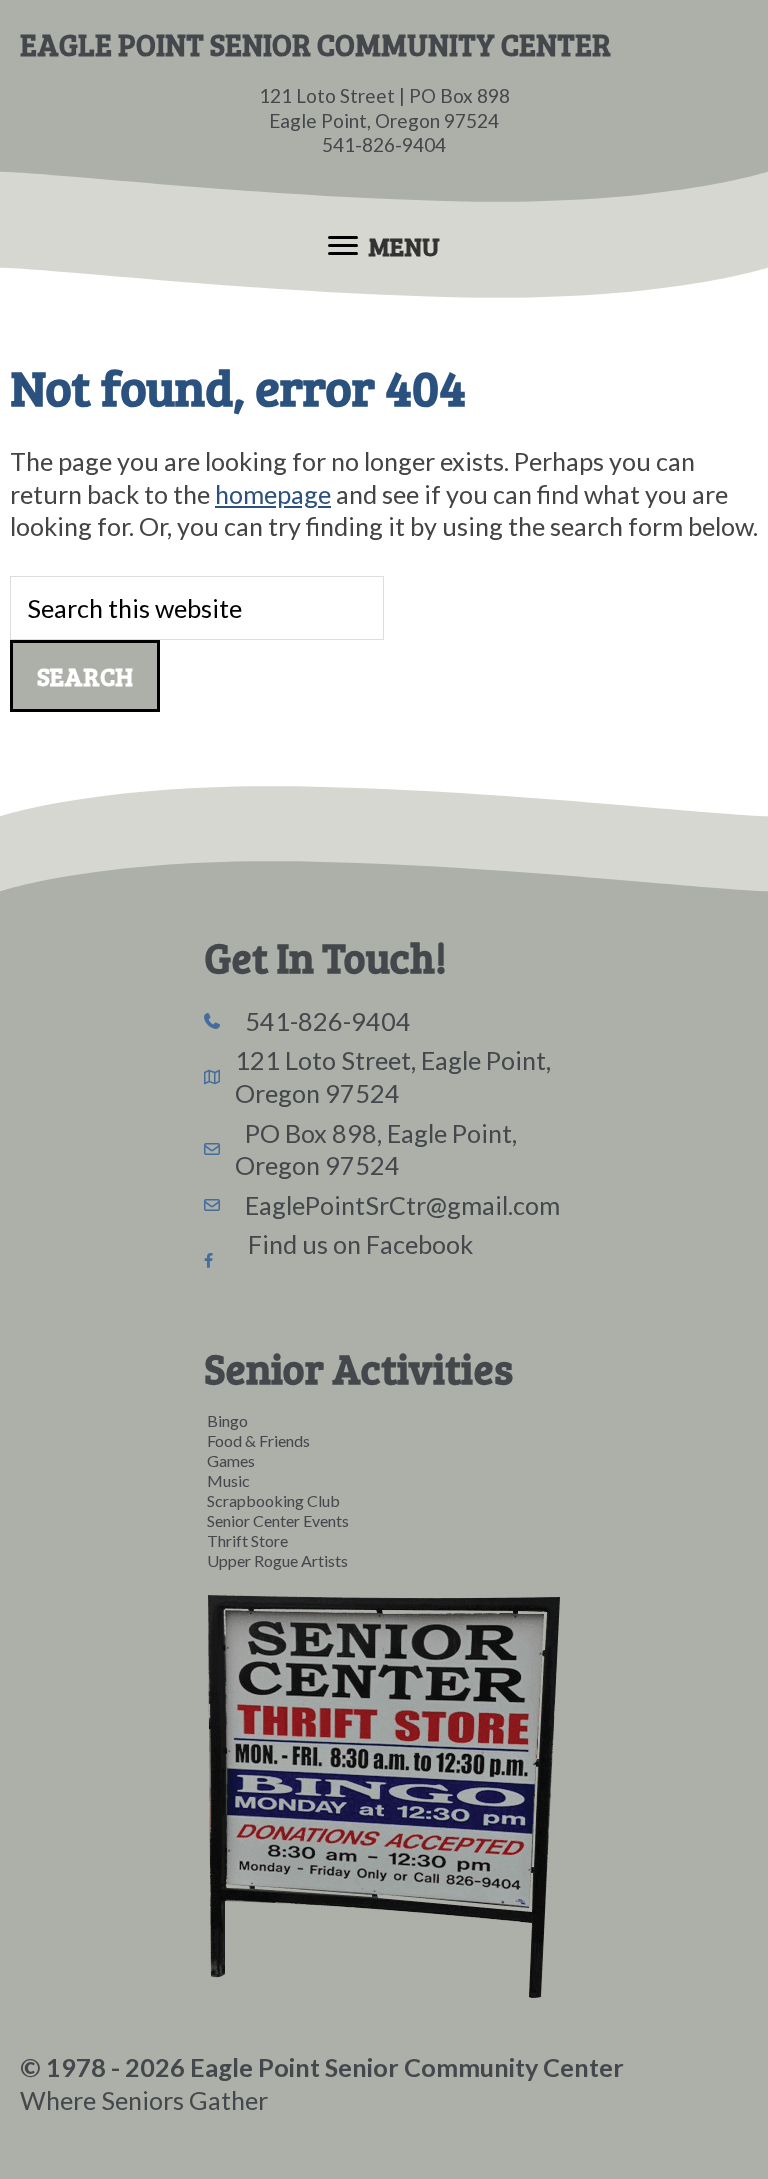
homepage (273, 494)
